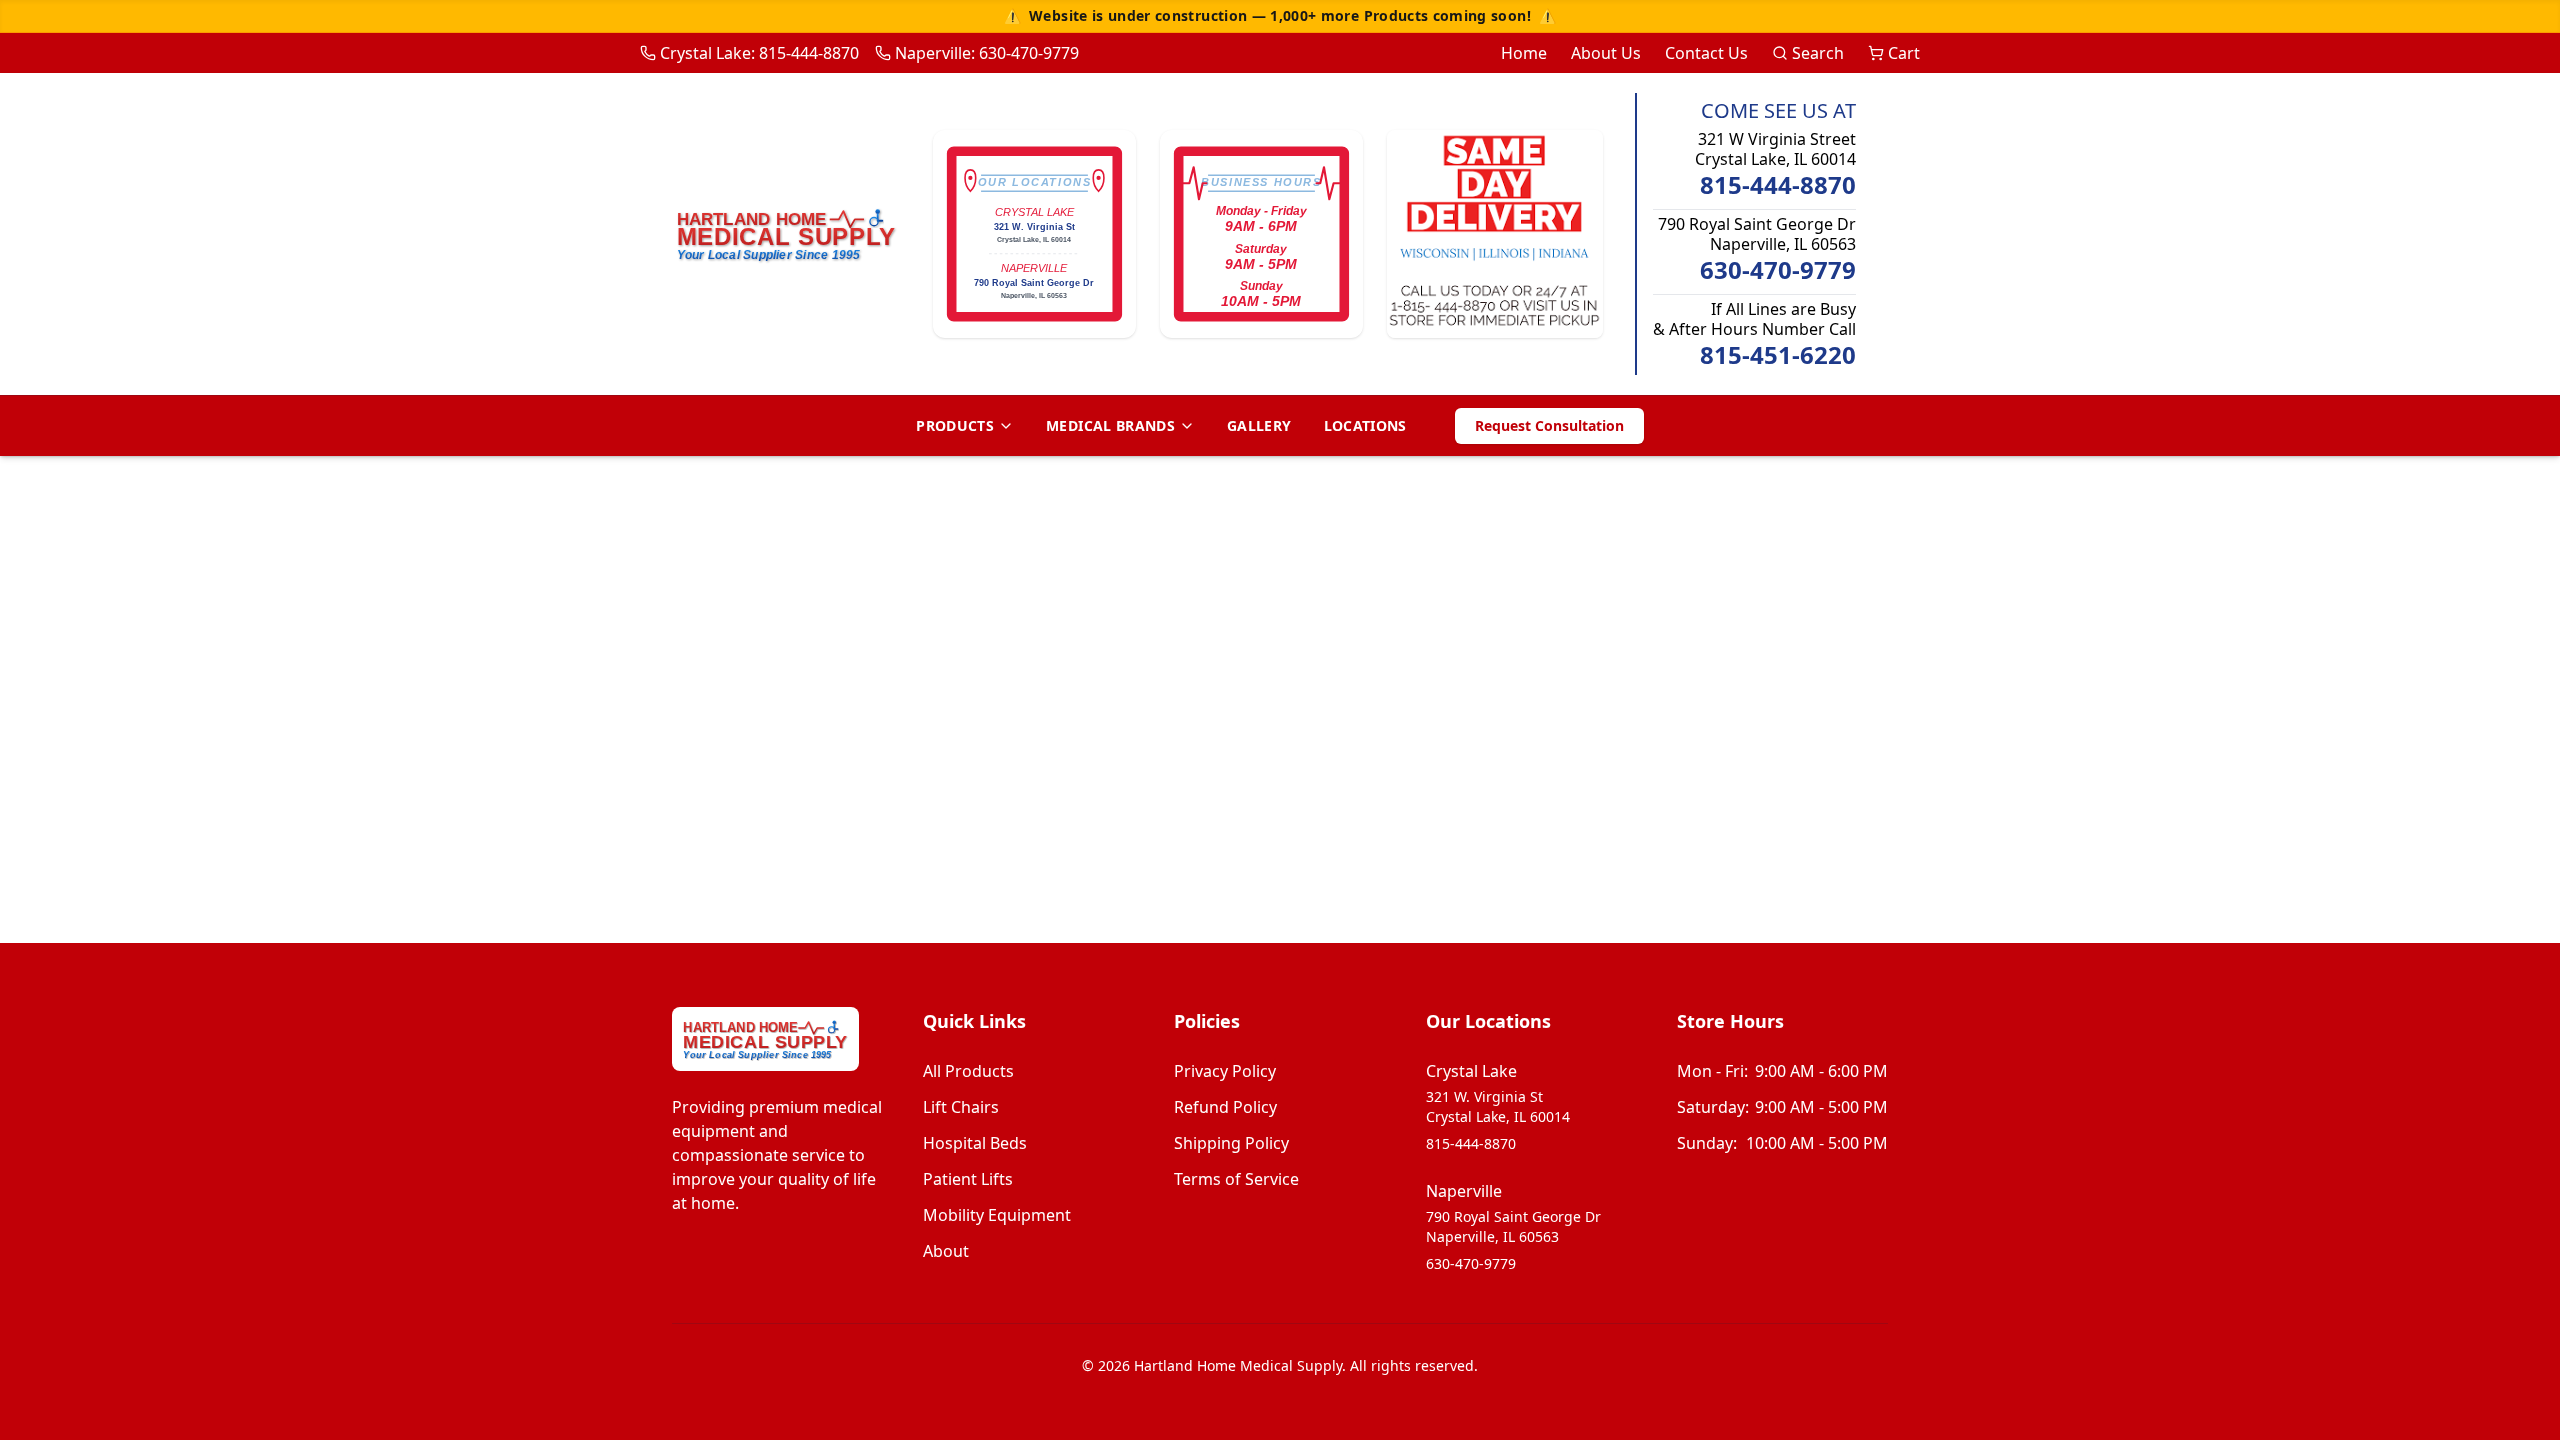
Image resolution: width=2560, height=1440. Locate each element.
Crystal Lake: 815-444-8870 (759, 53)
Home (1524, 53)
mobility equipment (997, 1215)
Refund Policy (1225, 1107)
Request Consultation (1549, 425)
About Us (1606, 53)
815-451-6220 (1778, 355)
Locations (1365, 425)
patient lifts (968, 1179)
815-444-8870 (1778, 185)
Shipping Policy (1231, 1143)
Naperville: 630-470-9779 (987, 53)
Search (1818, 53)
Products (955, 425)
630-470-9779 (1778, 270)
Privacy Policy (1225, 1071)
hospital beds (975, 1143)
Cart (1904, 53)
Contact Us (1706, 53)
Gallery (1259, 425)
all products (968, 1071)
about (946, 1251)
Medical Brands (1110, 425)
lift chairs (961, 1107)
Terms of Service (1236, 1179)
